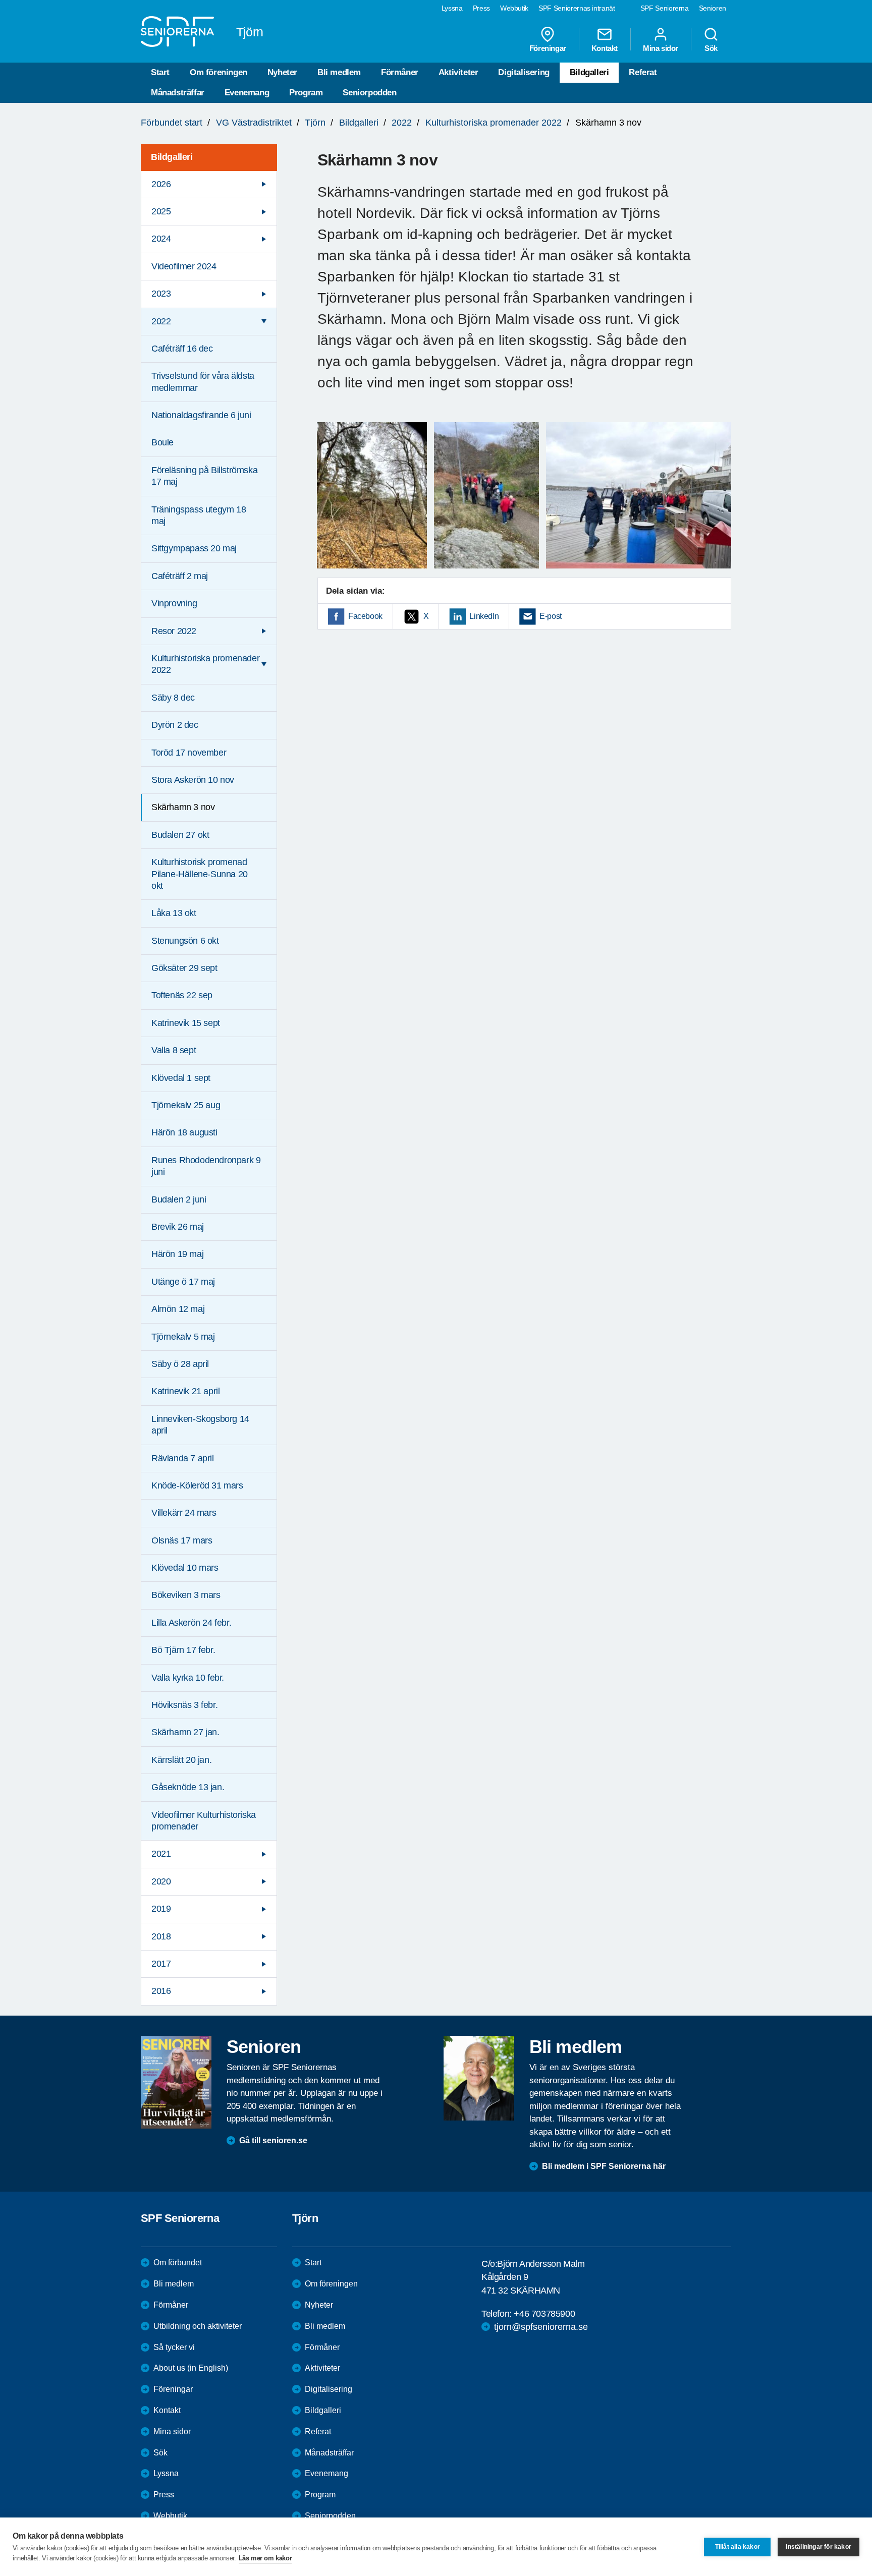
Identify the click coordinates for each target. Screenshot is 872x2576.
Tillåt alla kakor (738, 2547)
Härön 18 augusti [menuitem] (184, 1132)
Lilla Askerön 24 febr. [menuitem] (191, 1623)
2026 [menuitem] (161, 184)
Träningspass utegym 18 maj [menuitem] (199, 515)
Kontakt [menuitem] (605, 48)
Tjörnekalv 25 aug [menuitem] (186, 1105)
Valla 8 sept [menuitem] (174, 1050)
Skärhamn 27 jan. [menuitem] (185, 1732)
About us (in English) (191, 2368)
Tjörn (315, 123)
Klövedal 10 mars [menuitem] (185, 1568)
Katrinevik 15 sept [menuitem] (186, 1023)
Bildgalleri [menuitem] (172, 157)
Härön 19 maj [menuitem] (177, 1254)
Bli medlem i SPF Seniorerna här (604, 2166)
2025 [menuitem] (161, 211)
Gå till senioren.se (273, 2140)
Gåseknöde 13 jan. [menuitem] (188, 1787)
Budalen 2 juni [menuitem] (179, 1199)
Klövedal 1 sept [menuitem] (181, 1078)
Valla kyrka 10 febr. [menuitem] (188, 1678)
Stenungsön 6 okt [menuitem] (185, 941)
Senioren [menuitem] (713, 8)
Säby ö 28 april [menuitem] (180, 1364)
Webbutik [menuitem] (514, 8)
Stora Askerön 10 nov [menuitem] (193, 780)
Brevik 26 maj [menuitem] (178, 1227)
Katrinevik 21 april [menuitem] (185, 1391)
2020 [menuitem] (161, 1881)
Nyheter (282, 72)
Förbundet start (172, 123)
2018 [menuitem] (161, 1936)
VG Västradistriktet (254, 123)
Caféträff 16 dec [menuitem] (182, 349)
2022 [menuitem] (161, 321)
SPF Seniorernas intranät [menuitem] (577, 8)
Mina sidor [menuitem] (661, 48)
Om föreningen (219, 72)
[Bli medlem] (479, 2078)
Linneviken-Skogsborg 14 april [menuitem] (200, 1425)
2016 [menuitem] (161, 1991)
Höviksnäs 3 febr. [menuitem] (184, 1705)
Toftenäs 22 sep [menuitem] (182, 995)
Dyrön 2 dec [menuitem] (175, 725)
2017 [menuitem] (161, 1964)
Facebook (365, 616)
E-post (551, 616)
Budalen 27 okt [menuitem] (180, 835)
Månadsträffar (178, 93)
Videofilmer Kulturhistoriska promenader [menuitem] (204, 1821)
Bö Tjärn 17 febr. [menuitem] (183, 1650)
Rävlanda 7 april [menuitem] (183, 1458)
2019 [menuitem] (161, 1909)
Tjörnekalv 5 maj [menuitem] (183, 1337)
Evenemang (247, 93)
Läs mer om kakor (265, 2558)
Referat (643, 72)
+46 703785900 (544, 2314)
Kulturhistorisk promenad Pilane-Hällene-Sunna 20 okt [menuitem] (200, 874)
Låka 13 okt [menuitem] (174, 913)
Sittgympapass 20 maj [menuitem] (194, 548)
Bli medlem (339, 72)
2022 (402, 123)
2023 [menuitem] (161, 294)
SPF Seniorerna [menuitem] (665, 8)
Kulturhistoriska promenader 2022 (494, 123)
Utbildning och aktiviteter (198, 2326)
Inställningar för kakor (819, 2547)
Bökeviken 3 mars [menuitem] (186, 1595)
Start (160, 72)
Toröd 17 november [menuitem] (189, 753)
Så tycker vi (174, 2347)
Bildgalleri (589, 72)
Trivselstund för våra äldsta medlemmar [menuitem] (203, 382)
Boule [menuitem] (162, 442)
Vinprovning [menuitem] (174, 603)
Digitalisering (524, 72)
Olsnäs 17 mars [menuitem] (182, 1540)
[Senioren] (176, 2082)
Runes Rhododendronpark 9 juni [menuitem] (206, 1166)
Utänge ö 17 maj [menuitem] (183, 1282)
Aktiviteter (458, 72)
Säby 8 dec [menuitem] (173, 698)
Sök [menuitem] (711, 48)
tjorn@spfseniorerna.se (541, 2327)
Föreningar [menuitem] (548, 48)
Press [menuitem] (481, 8)
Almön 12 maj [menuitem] (178, 1309)
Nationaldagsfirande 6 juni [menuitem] (201, 415)
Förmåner (400, 72)
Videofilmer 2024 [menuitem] (184, 266)
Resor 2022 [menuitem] (174, 631)
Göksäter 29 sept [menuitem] (184, 968)
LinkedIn (484, 616)
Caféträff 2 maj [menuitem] (180, 576)
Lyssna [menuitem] (452, 8)
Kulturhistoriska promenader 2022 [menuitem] (205, 664)
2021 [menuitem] (161, 1854)
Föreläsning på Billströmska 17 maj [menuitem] (204, 476)
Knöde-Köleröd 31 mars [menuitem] (197, 1485)
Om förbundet (178, 2263)
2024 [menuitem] (161, 239)
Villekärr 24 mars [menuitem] (184, 1513)
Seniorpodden (369, 93)
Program (306, 93)
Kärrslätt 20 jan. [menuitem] (181, 1760)
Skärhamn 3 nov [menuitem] (183, 807)
